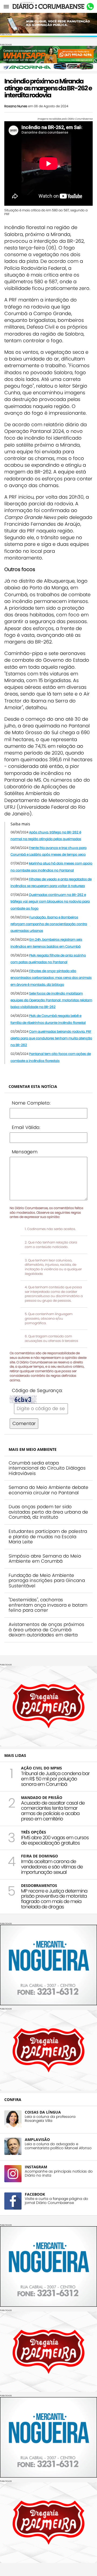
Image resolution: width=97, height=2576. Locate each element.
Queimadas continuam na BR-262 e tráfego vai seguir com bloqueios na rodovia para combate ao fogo (50, 901)
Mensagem (25, 1152)
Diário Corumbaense (49, 6)
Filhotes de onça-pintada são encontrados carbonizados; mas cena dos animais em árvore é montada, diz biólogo (51, 978)
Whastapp (90, 7)
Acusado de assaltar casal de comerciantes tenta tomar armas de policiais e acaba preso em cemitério (53, 1811)
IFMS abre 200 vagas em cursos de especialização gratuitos (55, 1840)
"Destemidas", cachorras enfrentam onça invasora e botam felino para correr (48, 1605)
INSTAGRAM (36, 2167)
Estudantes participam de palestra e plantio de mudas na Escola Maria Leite (48, 1537)
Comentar (24, 1423)
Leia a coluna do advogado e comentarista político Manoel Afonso (58, 2146)
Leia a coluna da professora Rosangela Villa (50, 2119)
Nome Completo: (31, 1103)
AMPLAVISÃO (37, 2139)
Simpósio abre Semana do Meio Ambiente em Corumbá (45, 1559)
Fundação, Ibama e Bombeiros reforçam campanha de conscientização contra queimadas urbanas (49, 924)
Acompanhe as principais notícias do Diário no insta (59, 2173)
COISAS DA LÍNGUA (43, 2112)
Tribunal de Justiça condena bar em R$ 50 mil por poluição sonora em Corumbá (55, 1779)
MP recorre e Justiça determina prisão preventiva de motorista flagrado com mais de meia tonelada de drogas (54, 1899)
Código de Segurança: (37, 1390)
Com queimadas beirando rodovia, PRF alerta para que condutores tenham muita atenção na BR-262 (51, 1038)
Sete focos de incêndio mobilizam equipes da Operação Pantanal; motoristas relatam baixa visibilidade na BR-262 (51, 1000)
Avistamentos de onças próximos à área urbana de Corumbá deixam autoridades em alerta (46, 1630)
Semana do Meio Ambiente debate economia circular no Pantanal (48, 1490)
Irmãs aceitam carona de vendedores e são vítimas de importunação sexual (52, 1867)
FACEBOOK (35, 2194)
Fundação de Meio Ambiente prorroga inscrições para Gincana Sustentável (47, 1580)
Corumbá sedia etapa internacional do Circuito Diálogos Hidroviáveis (47, 1468)
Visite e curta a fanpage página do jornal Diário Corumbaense (56, 2201)
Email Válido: (26, 1127)
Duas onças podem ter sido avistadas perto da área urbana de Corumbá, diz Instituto (48, 1512)
